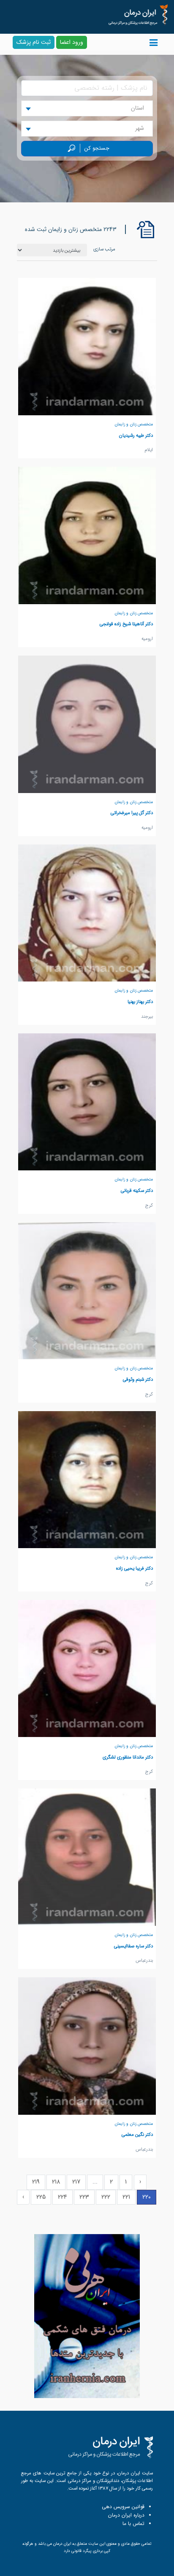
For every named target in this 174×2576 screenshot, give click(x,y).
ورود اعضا (72, 42)
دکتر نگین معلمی (137, 2135)
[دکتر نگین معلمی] (87, 2046)
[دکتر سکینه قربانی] (87, 1102)
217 (76, 2182)
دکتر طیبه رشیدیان (136, 436)
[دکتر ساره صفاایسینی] (87, 1857)
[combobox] (87, 108)
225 (41, 2197)
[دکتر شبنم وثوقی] (87, 1291)
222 (106, 2197)
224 (63, 2197)
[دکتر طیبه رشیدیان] (87, 346)
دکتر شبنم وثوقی (138, 1379)
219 (36, 2182)
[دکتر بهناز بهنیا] (87, 913)
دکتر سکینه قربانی (137, 1191)
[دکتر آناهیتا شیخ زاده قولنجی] (87, 535)
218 (56, 2182)
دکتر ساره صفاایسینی (133, 1946)
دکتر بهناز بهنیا (140, 1002)
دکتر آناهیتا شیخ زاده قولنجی (126, 624)
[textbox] (140, 108)
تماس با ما (133, 2524)
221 (126, 2197)
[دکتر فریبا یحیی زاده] (87, 1479)
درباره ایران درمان (126, 2515)
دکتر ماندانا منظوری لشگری (128, 1757)
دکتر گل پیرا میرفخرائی (132, 813)
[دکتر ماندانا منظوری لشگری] (87, 1668)
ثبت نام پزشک (34, 42)
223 (84, 2197)
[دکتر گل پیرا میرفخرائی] (87, 724)
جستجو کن (97, 148)
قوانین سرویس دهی (123, 2507)
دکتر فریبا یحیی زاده (135, 1568)
